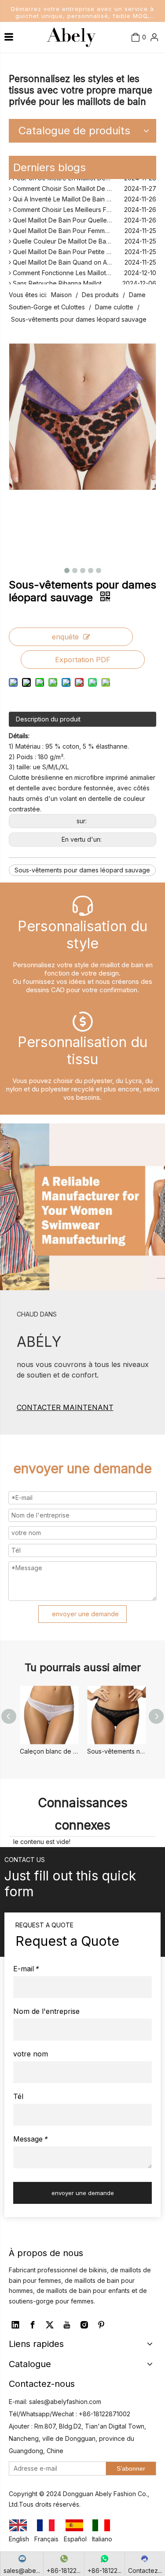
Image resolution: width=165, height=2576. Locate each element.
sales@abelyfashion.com (65, 2402)
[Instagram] (84, 2325)
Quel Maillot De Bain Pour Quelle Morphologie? (80, 218)
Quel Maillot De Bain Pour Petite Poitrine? (71, 249)
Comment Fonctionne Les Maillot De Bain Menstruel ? (84, 271)
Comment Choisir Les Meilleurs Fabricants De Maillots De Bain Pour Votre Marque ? (84, 207)
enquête (65, 637)
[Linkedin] (15, 2325)
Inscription (142, 76)
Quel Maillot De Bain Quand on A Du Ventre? (76, 260)
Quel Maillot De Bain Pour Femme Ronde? (72, 228)
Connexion (142, 61)
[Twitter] (50, 2325)
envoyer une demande (85, 1614)
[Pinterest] (101, 2325)
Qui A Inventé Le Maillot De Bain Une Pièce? (75, 197)
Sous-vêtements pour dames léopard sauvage (82, 870)
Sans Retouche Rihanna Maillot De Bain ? (71, 281)
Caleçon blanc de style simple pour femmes (49, 1751)
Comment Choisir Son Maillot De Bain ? (68, 186)
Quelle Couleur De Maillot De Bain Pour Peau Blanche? (84, 239)
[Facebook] (33, 2325)
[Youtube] (67, 2325)
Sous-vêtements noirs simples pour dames (116, 1751)
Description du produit (48, 719)
